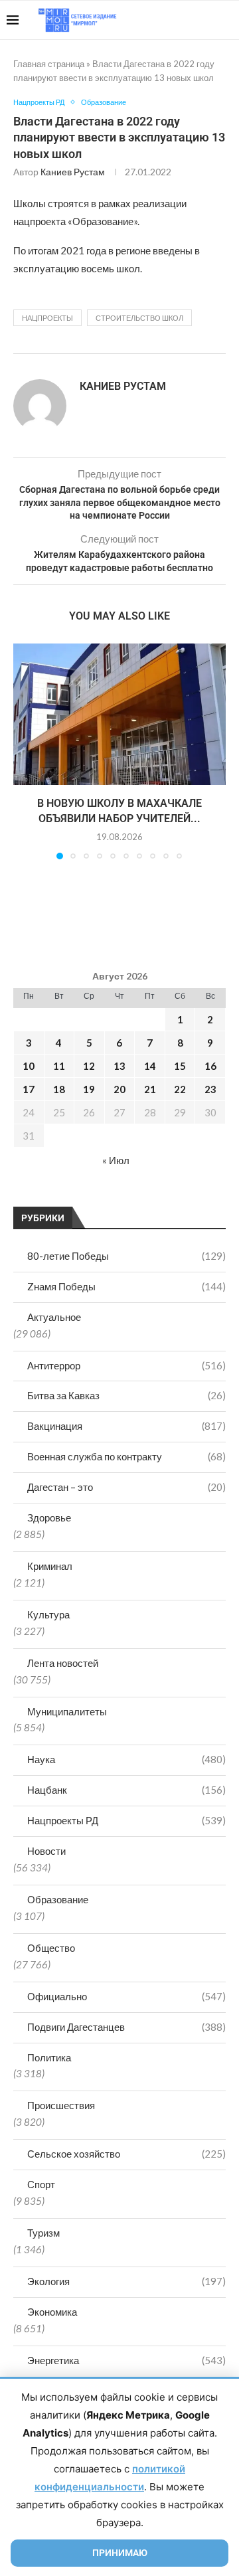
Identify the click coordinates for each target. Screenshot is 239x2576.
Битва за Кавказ (126, 1395)
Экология (126, 2281)
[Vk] (178, 20)
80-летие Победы (126, 1256)
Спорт (41, 2184)
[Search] (226, 20)
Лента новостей (63, 1663)
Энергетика (126, 2360)
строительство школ (139, 318)
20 (119, 1089)
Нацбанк (126, 1790)
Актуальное (54, 1317)
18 (59, 1089)
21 (150, 1089)
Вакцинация (126, 1426)
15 (180, 1066)
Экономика (52, 2312)
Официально (126, 1996)
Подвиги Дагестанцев (126, 2027)
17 (29, 1089)
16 (210, 1066)
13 (119, 1066)
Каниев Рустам (73, 172)
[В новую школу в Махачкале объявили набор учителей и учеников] (119, 714)
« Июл (116, 1160)
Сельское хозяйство (126, 2154)
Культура (48, 1614)
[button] (25, 750)
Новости (46, 1851)
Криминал (50, 1566)
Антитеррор (126, 1365)
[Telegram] (192, 20)
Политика (49, 2057)
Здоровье (49, 1517)
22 (180, 1089)
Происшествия (61, 2105)
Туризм (43, 2233)
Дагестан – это (126, 1487)
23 (210, 1089)
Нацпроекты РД (126, 1820)
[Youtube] (164, 20)
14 (150, 1066)
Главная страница (49, 64)
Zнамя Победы (126, 1286)
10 (29, 1066)
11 (59, 1066)
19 (89, 1089)
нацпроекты (47, 318)
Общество (51, 1948)
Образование (58, 1899)
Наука (126, 1759)
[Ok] (205, 20)
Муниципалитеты (67, 1711)
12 (89, 1066)
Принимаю (120, 2553)
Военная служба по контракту (126, 1456)
